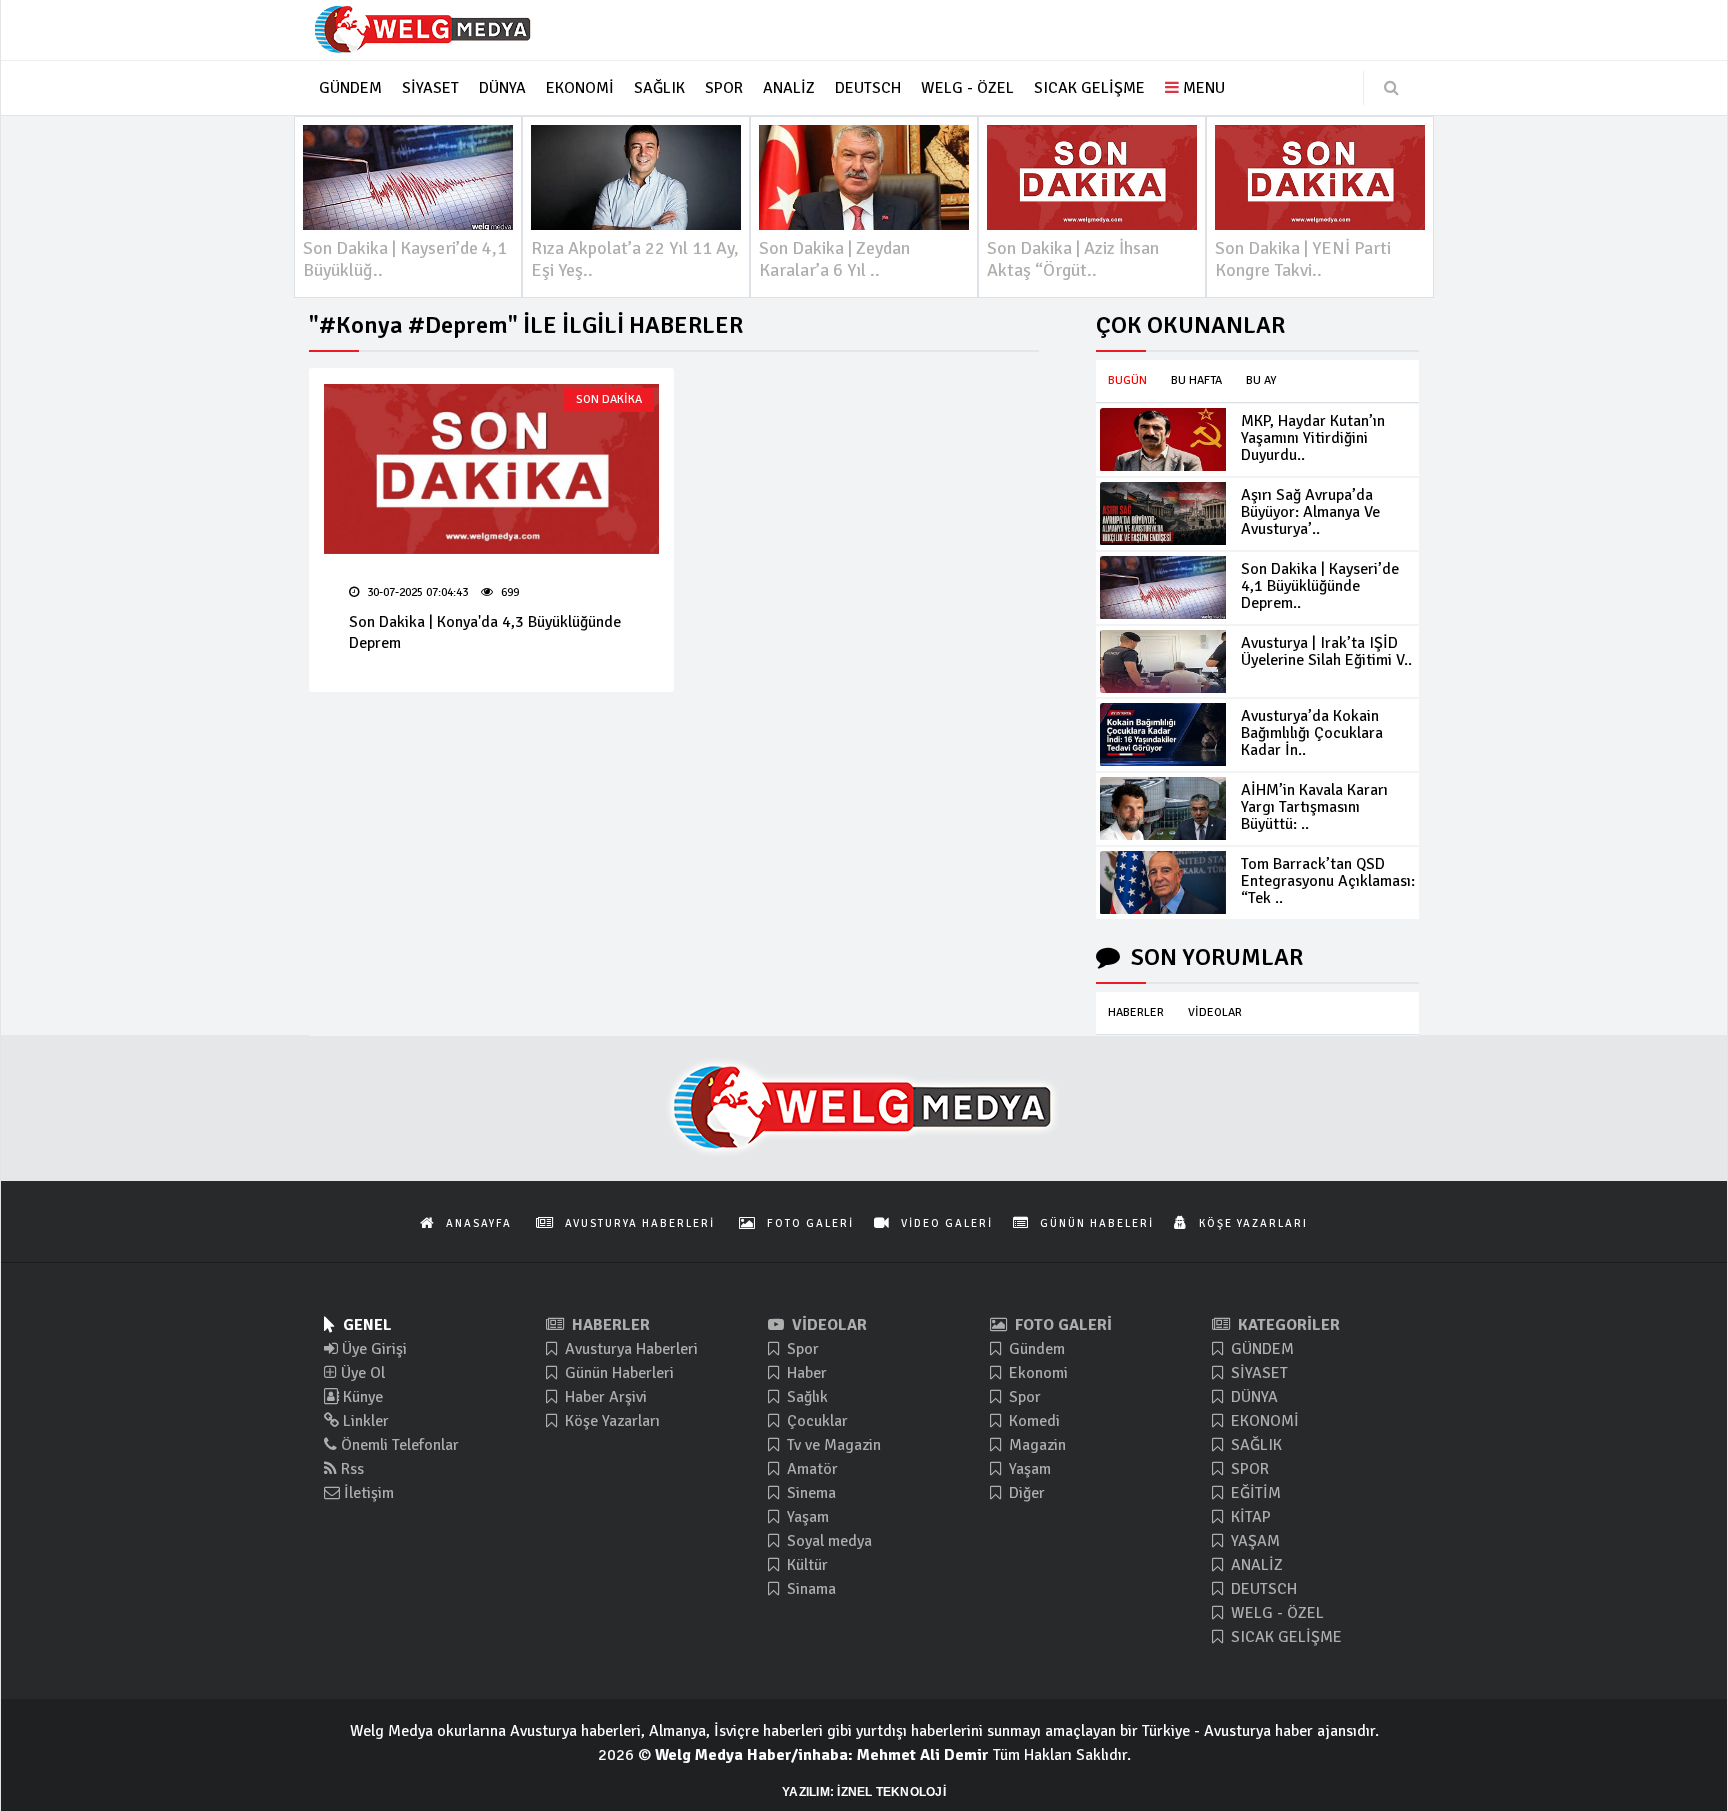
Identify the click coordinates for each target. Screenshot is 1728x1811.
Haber (805, 1373)
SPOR (1248, 1469)
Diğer (1025, 1493)
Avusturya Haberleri (629, 1349)
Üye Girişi (372, 1349)
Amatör (810, 1469)
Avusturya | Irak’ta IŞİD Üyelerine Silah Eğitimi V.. (1326, 651)
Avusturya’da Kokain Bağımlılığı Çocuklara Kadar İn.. (1312, 733)
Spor (801, 1349)
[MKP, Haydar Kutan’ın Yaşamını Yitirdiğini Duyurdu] (1163, 439)
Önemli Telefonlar (398, 1445)
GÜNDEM (1260, 1349)
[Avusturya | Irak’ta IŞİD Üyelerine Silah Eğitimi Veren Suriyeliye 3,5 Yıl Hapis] (1163, 661)
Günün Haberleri (617, 1373)
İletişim (367, 1493)
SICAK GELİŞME (1284, 1637)
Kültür (805, 1565)
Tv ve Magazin (832, 1445)
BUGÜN (1127, 380)
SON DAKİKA (609, 399)
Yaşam (806, 1517)
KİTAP (1249, 1517)
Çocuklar (815, 1421)
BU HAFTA (1196, 380)
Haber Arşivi (604, 1397)
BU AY (1261, 380)
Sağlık (805, 1397)
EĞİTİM (1254, 1493)
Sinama (809, 1589)
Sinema (809, 1493)
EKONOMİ (1263, 1421)
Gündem (1035, 1349)
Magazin (1035, 1445)
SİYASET (1257, 1373)
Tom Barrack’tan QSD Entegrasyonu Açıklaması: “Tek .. (1328, 881)
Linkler (364, 1421)
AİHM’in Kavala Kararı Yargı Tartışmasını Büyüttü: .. (1314, 807)
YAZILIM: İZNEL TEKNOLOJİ (864, 1792)
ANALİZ (1255, 1565)
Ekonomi (1036, 1373)
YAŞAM (1253, 1541)
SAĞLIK (1254, 1445)
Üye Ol (361, 1373)
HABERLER (1136, 1012)
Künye (361, 1397)
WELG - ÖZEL (1275, 1613)
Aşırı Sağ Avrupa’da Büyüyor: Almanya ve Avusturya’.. (1310, 512)
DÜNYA (1252, 1397)
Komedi (1032, 1421)
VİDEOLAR (1215, 1012)
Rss (350, 1469)
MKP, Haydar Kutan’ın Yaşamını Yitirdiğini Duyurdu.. (1313, 438)
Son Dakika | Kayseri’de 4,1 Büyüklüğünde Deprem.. (1320, 586)
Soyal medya (827, 1541)
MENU (1202, 88)
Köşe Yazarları (610, 1421)
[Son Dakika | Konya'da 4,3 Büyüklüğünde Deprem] (491, 469)
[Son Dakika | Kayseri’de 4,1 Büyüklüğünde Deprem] (1163, 587)
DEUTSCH (1262, 1589)
